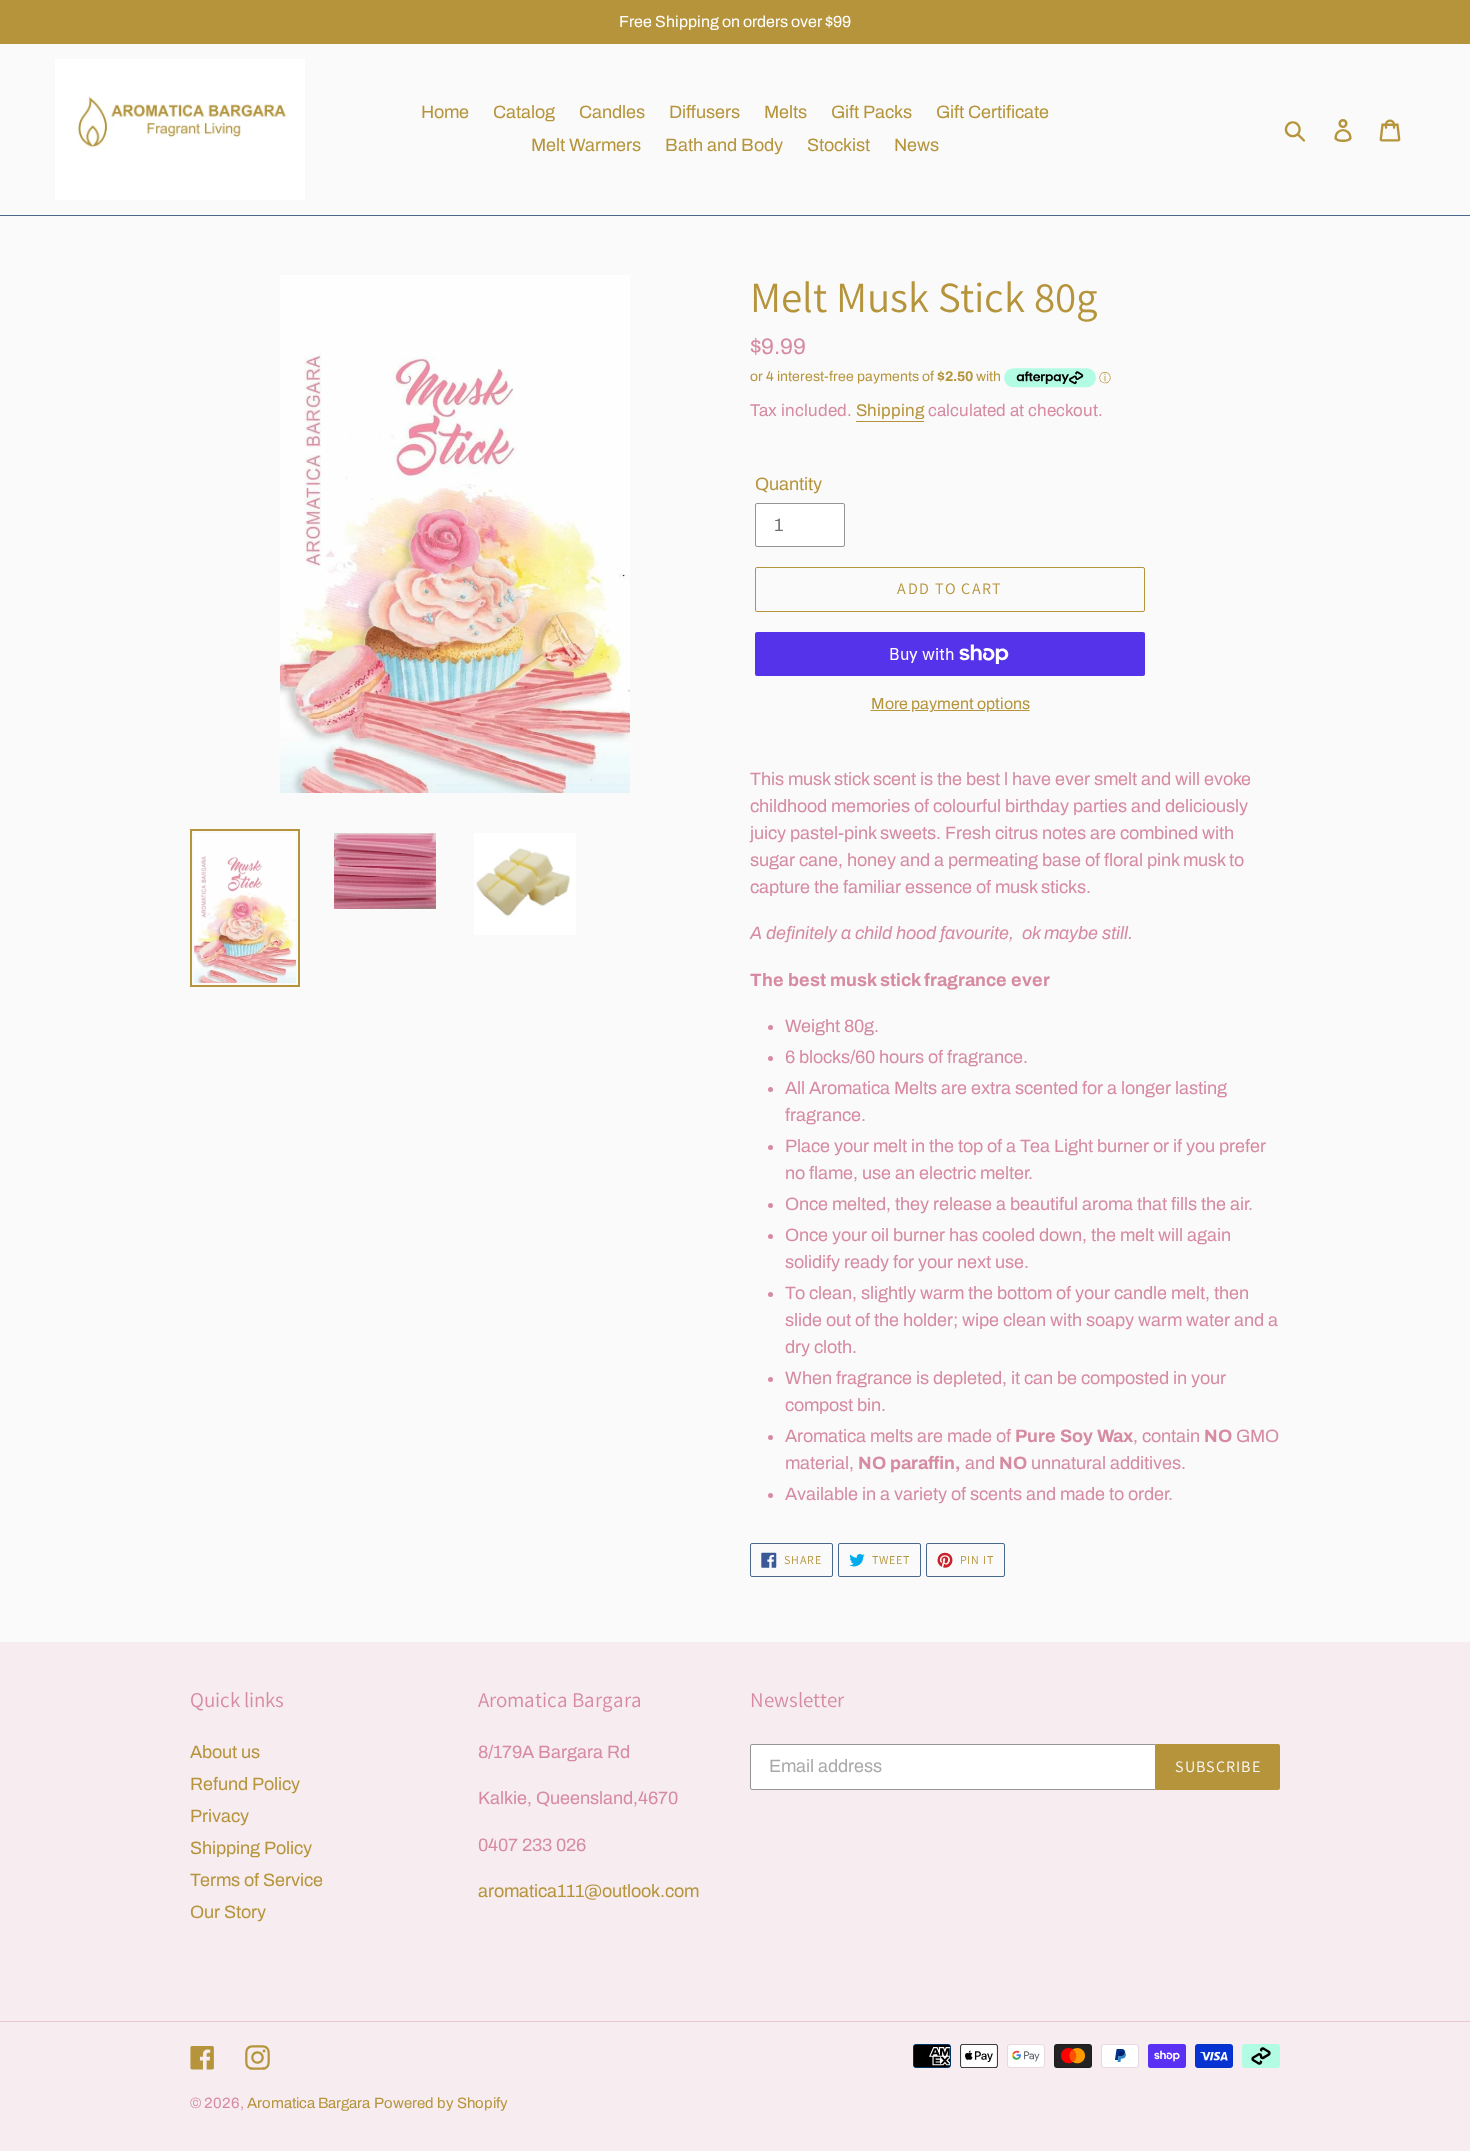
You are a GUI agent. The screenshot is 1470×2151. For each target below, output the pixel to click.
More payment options (950, 703)
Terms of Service (256, 1880)
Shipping (890, 410)
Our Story (228, 1912)
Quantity (788, 484)
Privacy (219, 1816)
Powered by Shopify (441, 2103)
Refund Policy (245, 1784)
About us (225, 1752)
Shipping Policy (251, 1848)
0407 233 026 (532, 1845)
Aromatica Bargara (308, 2103)
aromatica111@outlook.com (588, 1891)
